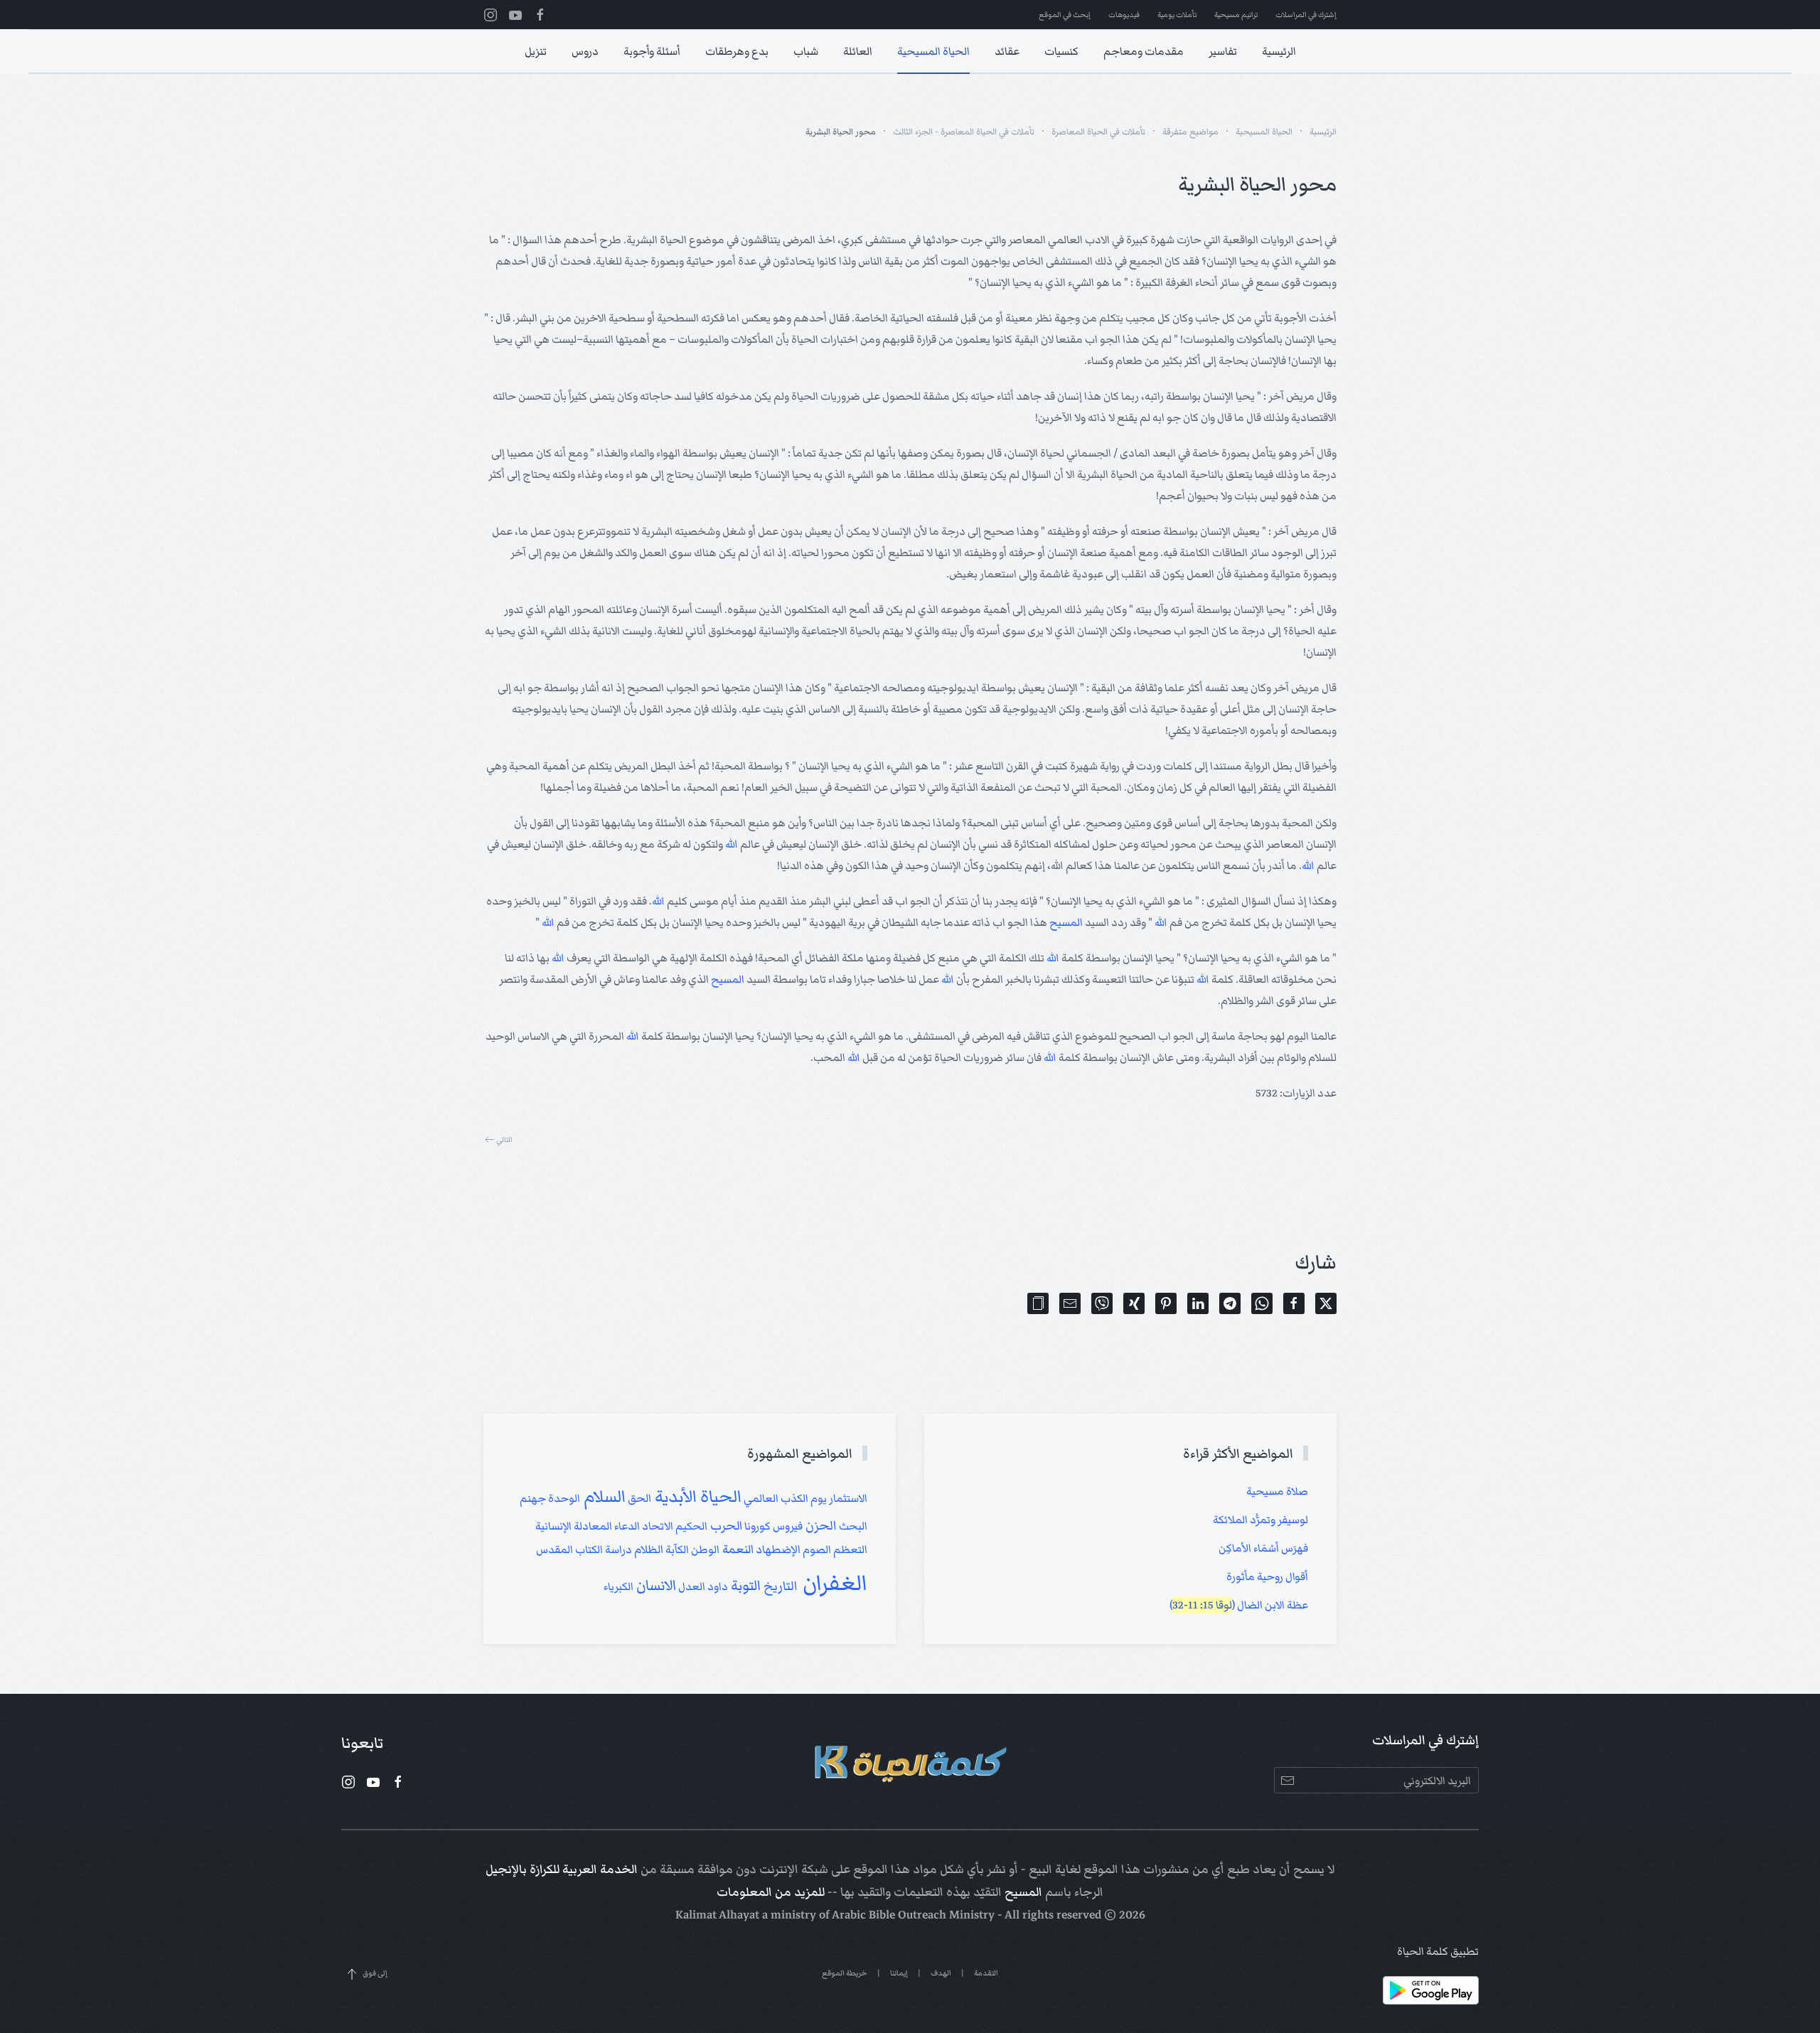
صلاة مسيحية (1277, 1491)
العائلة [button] (858, 51)
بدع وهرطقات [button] (737, 51)
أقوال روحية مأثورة (1267, 1576)
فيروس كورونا (772, 1526)
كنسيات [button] (1061, 51)
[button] (1038, 1303)
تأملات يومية (1177, 15)
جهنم (533, 1498)
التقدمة (986, 1973)
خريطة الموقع (845, 1973)
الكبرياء (619, 1586)
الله (732, 844)
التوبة (744, 1585)
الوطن (704, 1549)
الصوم (816, 1549)
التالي (504, 1140)
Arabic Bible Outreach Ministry (913, 1915)
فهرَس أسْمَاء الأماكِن (1263, 1548)
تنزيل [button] (536, 51)
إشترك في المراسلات (1306, 15)
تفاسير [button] (1223, 51)
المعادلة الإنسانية (574, 1526)
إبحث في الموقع (1065, 15)
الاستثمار (847, 1498)
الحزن (820, 1525)
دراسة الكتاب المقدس (584, 1549)
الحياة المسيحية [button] (933, 51)
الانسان (655, 1586)
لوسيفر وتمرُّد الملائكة (1260, 1520)
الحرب (725, 1526)
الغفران (833, 1583)
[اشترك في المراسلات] (1287, 1780)
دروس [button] (585, 51)
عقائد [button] (1007, 51)
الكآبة (676, 1549)
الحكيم (690, 1526)
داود (717, 1586)
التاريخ (779, 1586)
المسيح (1066, 922)
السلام (603, 1496)
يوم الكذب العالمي (784, 1498)
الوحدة (563, 1498)
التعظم (849, 1549)
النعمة (737, 1549)
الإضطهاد (777, 1550)
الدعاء (626, 1526)
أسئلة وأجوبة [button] (652, 51)
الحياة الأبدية (696, 1496)
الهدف (941, 1973)
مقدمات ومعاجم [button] (1144, 51)
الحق (638, 1499)
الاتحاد (657, 1526)
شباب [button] (806, 51)
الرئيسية (1279, 51)
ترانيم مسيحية (1236, 15)
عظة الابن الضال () (1239, 1605)
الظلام (648, 1550)
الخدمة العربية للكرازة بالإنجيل (562, 1869)
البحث (852, 1526)
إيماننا (899, 1973)
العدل (691, 1586)
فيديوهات (1124, 15)
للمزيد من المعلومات (771, 1892)
